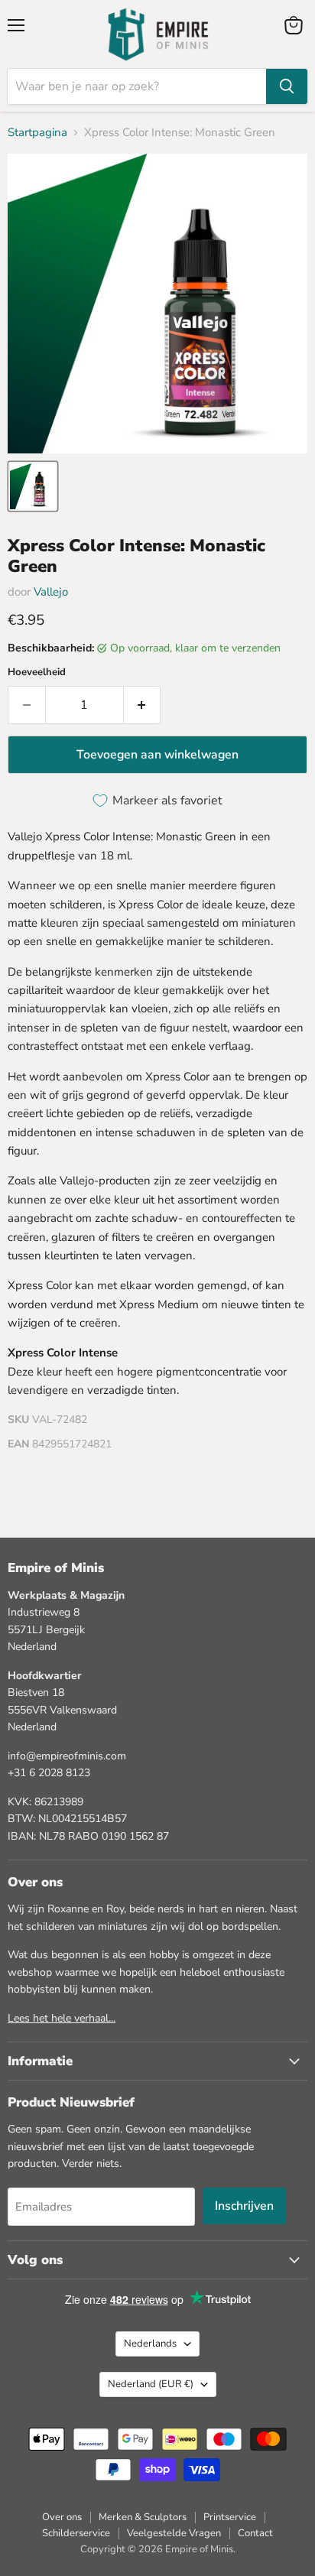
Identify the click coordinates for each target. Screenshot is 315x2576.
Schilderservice (76, 2533)
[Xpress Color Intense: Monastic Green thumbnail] (33, 486)
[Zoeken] (287, 86)
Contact (255, 2533)
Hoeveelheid (37, 672)
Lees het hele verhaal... (62, 2018)
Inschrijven (244, 2206)
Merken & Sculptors (143, 2517)
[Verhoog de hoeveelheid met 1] (143, 705)
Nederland (151, 2384)
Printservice (230, 2517)
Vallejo (51, 592)
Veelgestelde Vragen (174, 2533)
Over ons (62, 2517)
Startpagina (37, 133)
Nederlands (150, 2344)
